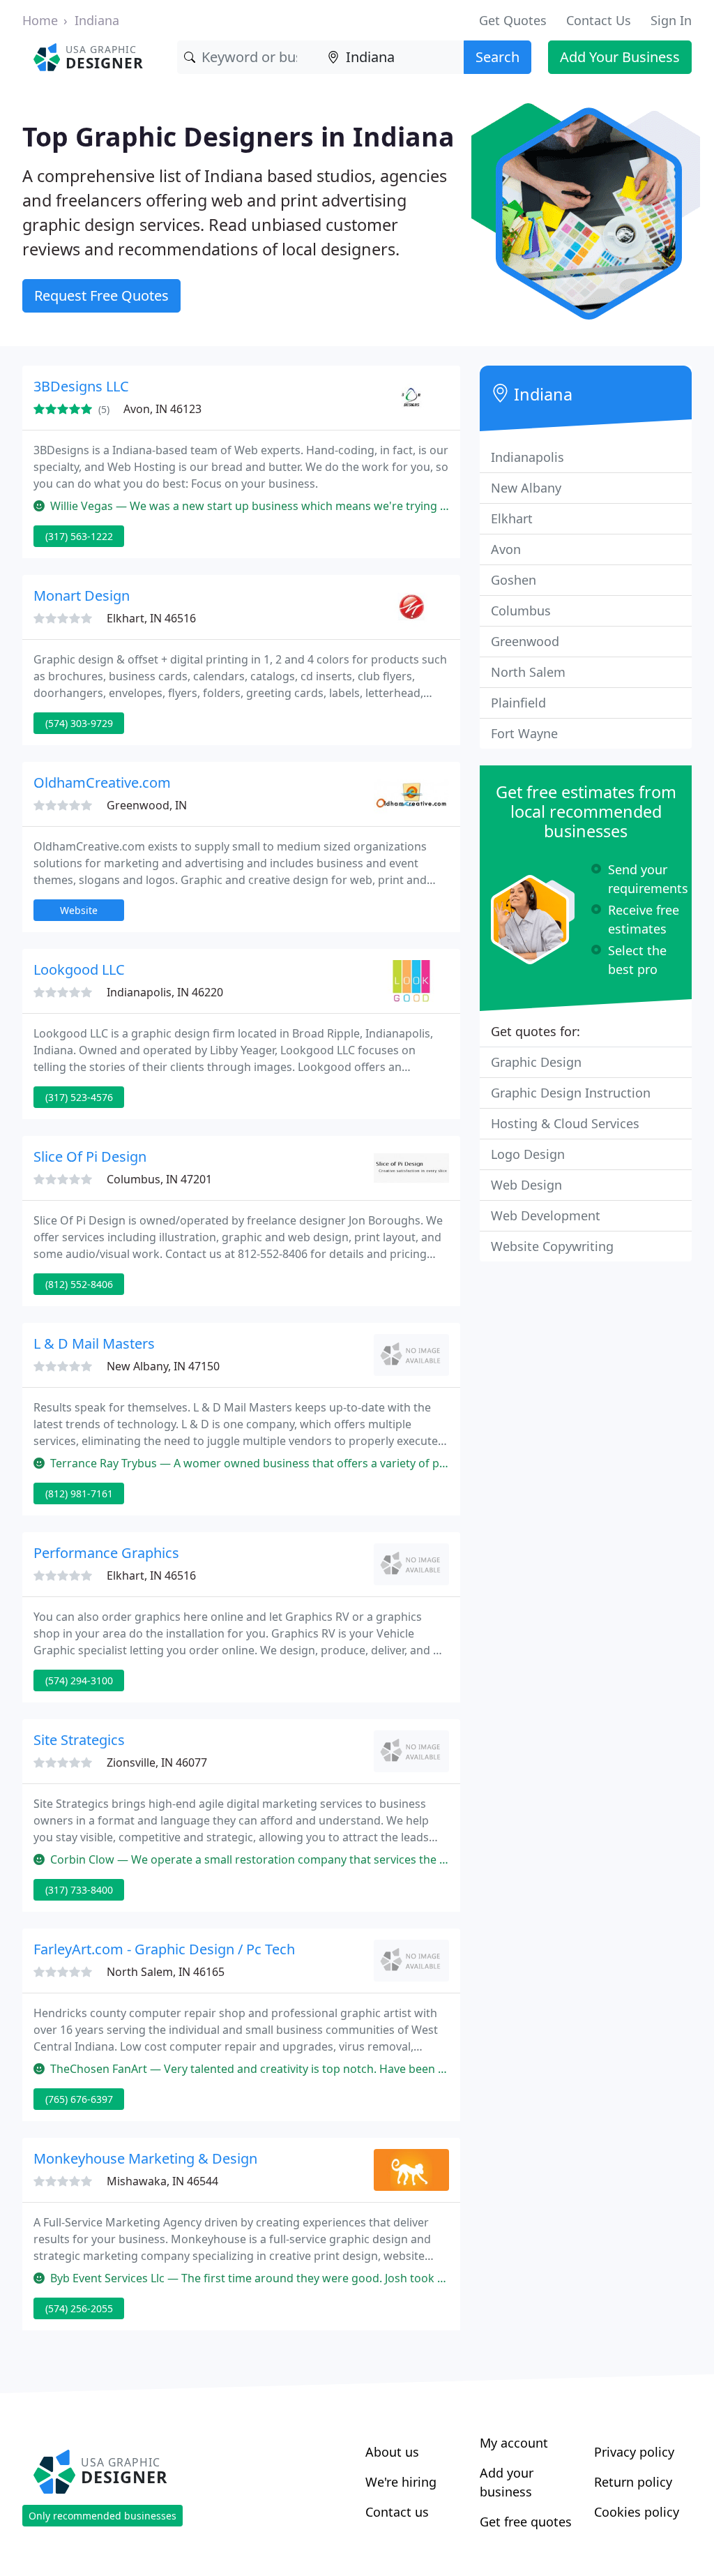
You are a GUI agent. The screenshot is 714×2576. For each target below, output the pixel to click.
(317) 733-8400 (79, 1890)
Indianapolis (527, 457)
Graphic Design (536, 1062)
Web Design (526, 1185)
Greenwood (525, 641)
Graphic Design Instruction (571, 1093)
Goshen (514, 580)
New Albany (526, 488)
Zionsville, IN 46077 (157, 1762)
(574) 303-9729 (79, 723)
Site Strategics (79, 1740)
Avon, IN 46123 (162, 409)
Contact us (397, 2512)
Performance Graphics (106, 1553)
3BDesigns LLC (81, 386)
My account (514, 2443)
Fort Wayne (524, 733)
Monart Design (82, 596)
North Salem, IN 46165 (166, 1972)
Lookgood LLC (79, 969)
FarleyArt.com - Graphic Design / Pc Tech (164, 1949)
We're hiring (401, 2482)
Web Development (546, 1215)
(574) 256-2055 (79, 2308)
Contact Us (599, 20)
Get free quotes (526, 2522)
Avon (506, 549)
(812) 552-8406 (79, 1284)
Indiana (97, 20)
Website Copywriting (552, 1246)
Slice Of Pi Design (90, 1156)
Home (40, 20)
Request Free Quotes (101, 295)
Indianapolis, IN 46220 (165, 992)
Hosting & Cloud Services (565, 1123)
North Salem (528, 672)
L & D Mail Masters (94, 1343)
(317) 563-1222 (79, 536)
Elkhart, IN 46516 (151, 618)
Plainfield (518, 703)
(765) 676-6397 (79, 2099)
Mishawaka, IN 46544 (162, 2181)
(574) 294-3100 (79, 1680)
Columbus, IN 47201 (159, 1179)
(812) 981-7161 (79, 1493)
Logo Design (528, 1154)
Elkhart (512, 518)
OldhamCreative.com (102, 782)
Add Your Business (620, 57)
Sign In (671, 20)
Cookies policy (637, 2512)
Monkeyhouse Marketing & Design (145, 2158)
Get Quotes (513, 20)
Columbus (521, 611)
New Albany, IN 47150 (163, 1366)
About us (392, 2452)
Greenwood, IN (147, 805)
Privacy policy (634, 2452)
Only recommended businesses (102, 2516)
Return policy (633, 2482)
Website (79, 910)
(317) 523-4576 (79, 1097)
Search (497, 57)
